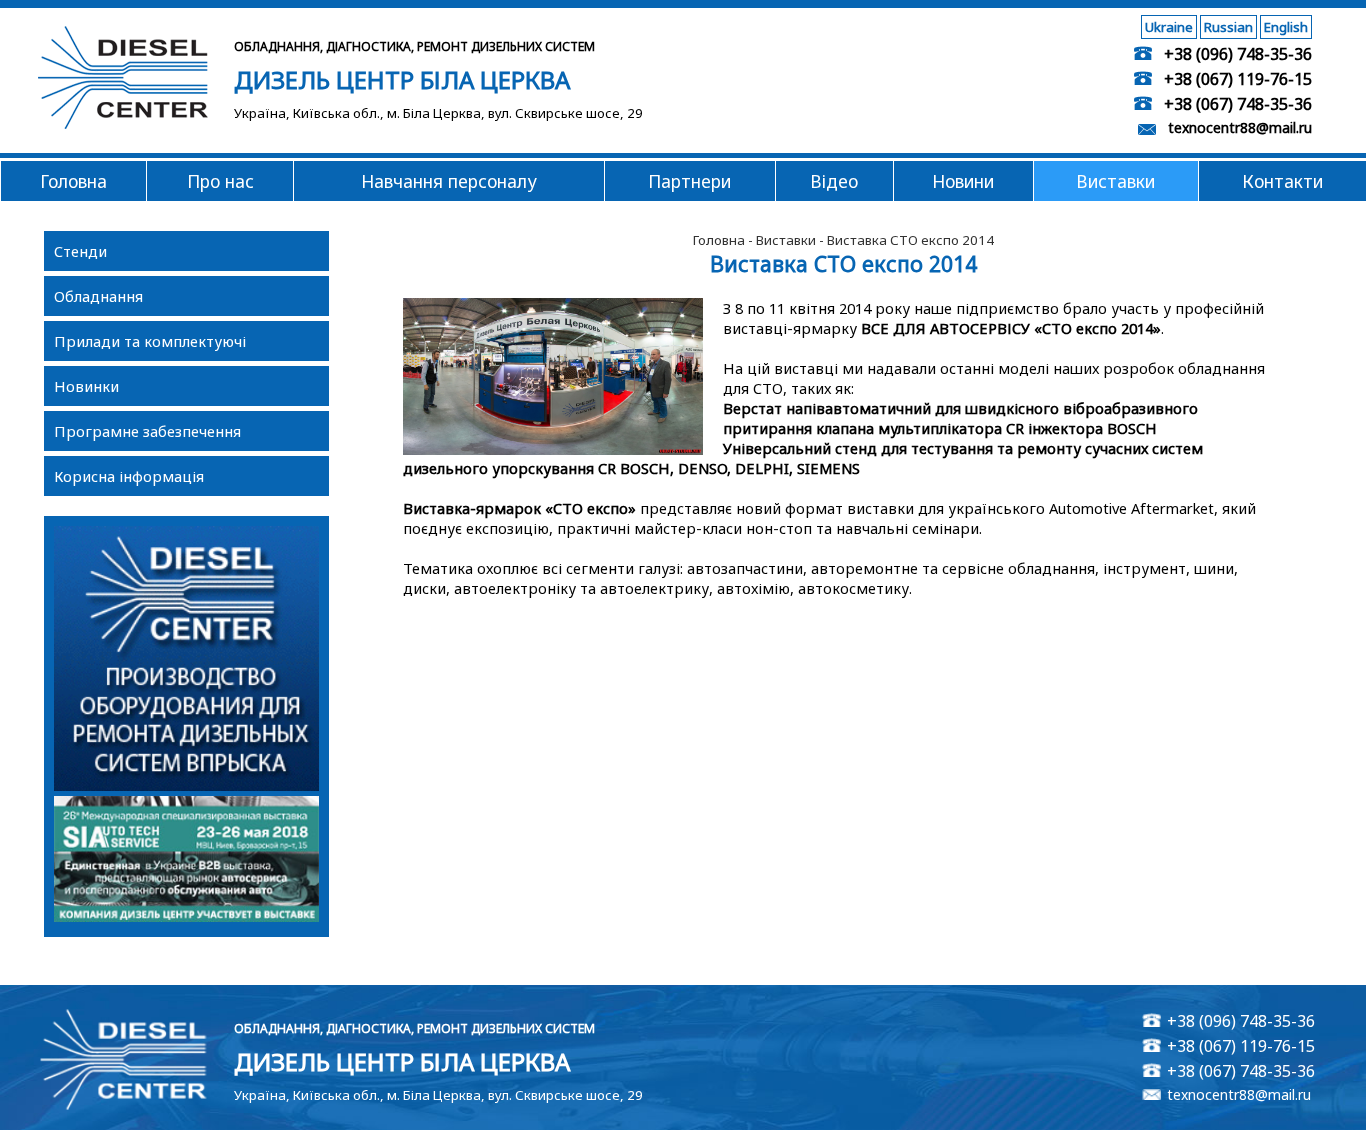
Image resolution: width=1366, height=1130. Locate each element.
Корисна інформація (129, 476)
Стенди (80, 251)
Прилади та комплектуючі (150, 341)
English (1286, 27)
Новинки (86, 386)
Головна (73, 181)
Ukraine (1169, 27)
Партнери (689, 181)
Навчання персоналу (449, 181)
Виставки (1115, 181)
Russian (1228, 27)
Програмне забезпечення (147, 431)
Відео (834, 181)
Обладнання (98, 296)
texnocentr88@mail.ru (1240, 127)
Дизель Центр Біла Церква (402, 79)
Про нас (220, 181)
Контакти (1282, 181)
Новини (963, 181)
